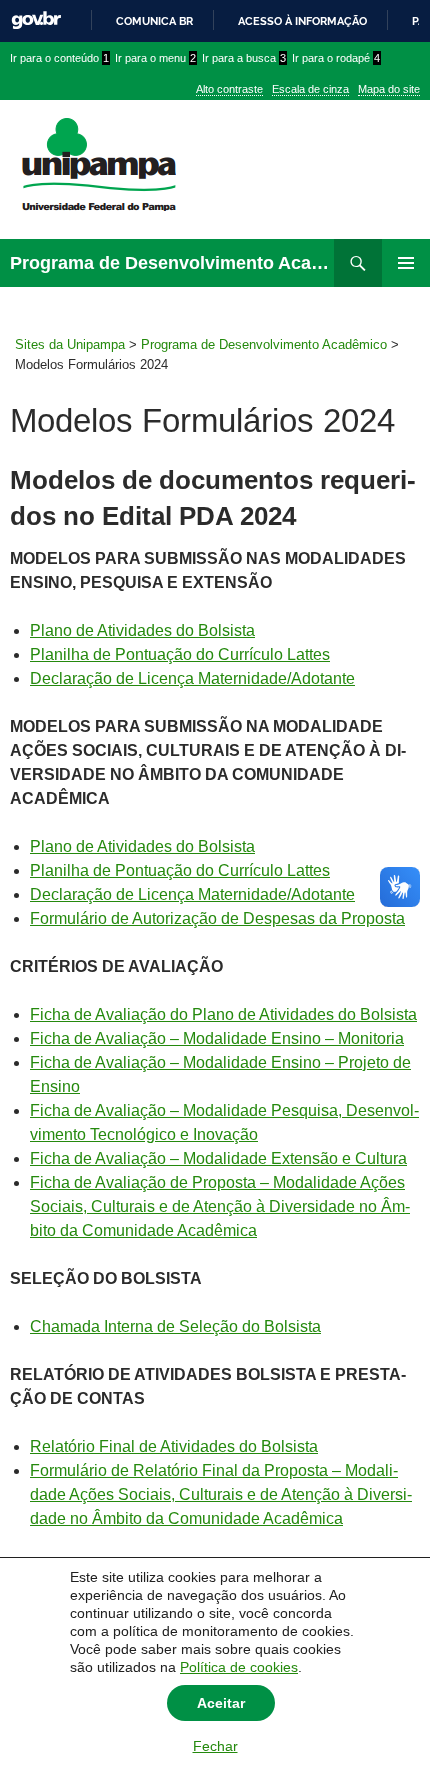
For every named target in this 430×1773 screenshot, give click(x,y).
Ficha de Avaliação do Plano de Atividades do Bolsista (223, 1014)
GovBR (36, 20)
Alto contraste (229, 89)
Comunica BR (154, 21)
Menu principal (406, 263)
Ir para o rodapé (336, 58)
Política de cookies (239, 1667)
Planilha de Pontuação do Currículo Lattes (180, 654)
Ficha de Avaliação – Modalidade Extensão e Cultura (218, 1158)
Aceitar (221, 1703)
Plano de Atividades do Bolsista (142, 630)
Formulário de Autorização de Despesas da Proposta (217, 918)
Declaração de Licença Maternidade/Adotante (192, 678)
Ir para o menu (155, 58)
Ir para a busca (244, 58)
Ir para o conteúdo (59, 58)
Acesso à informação (302, 21)
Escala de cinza (310, 89)
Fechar (215, 1746)
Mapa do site (389, 89)
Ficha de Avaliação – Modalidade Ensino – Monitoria (217, 1038)
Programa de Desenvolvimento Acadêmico (172, 263)
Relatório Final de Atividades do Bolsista (174, 1446)
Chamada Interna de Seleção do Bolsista (175, 1326)
